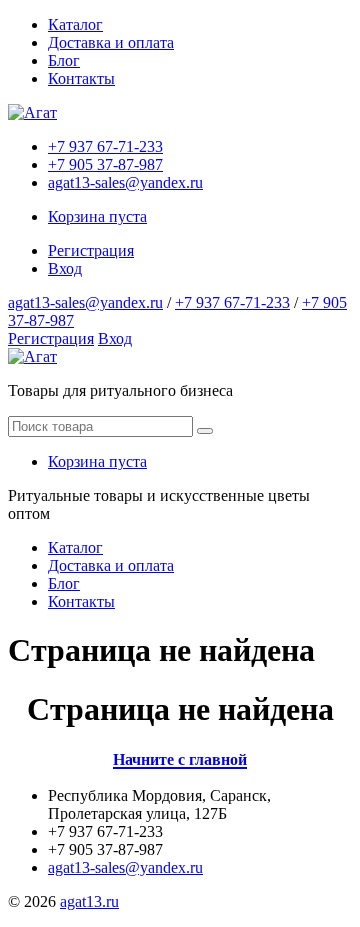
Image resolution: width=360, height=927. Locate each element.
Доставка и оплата (111, 42)
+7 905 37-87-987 (105, 164)
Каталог (75, 24)
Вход (65, 268)
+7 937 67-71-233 (105, 146)
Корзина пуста (97, 216)
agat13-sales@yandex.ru (125, 182)
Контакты (81, 78)
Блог (64, 60)
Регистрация (91, 250)
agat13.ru (89, 901)
